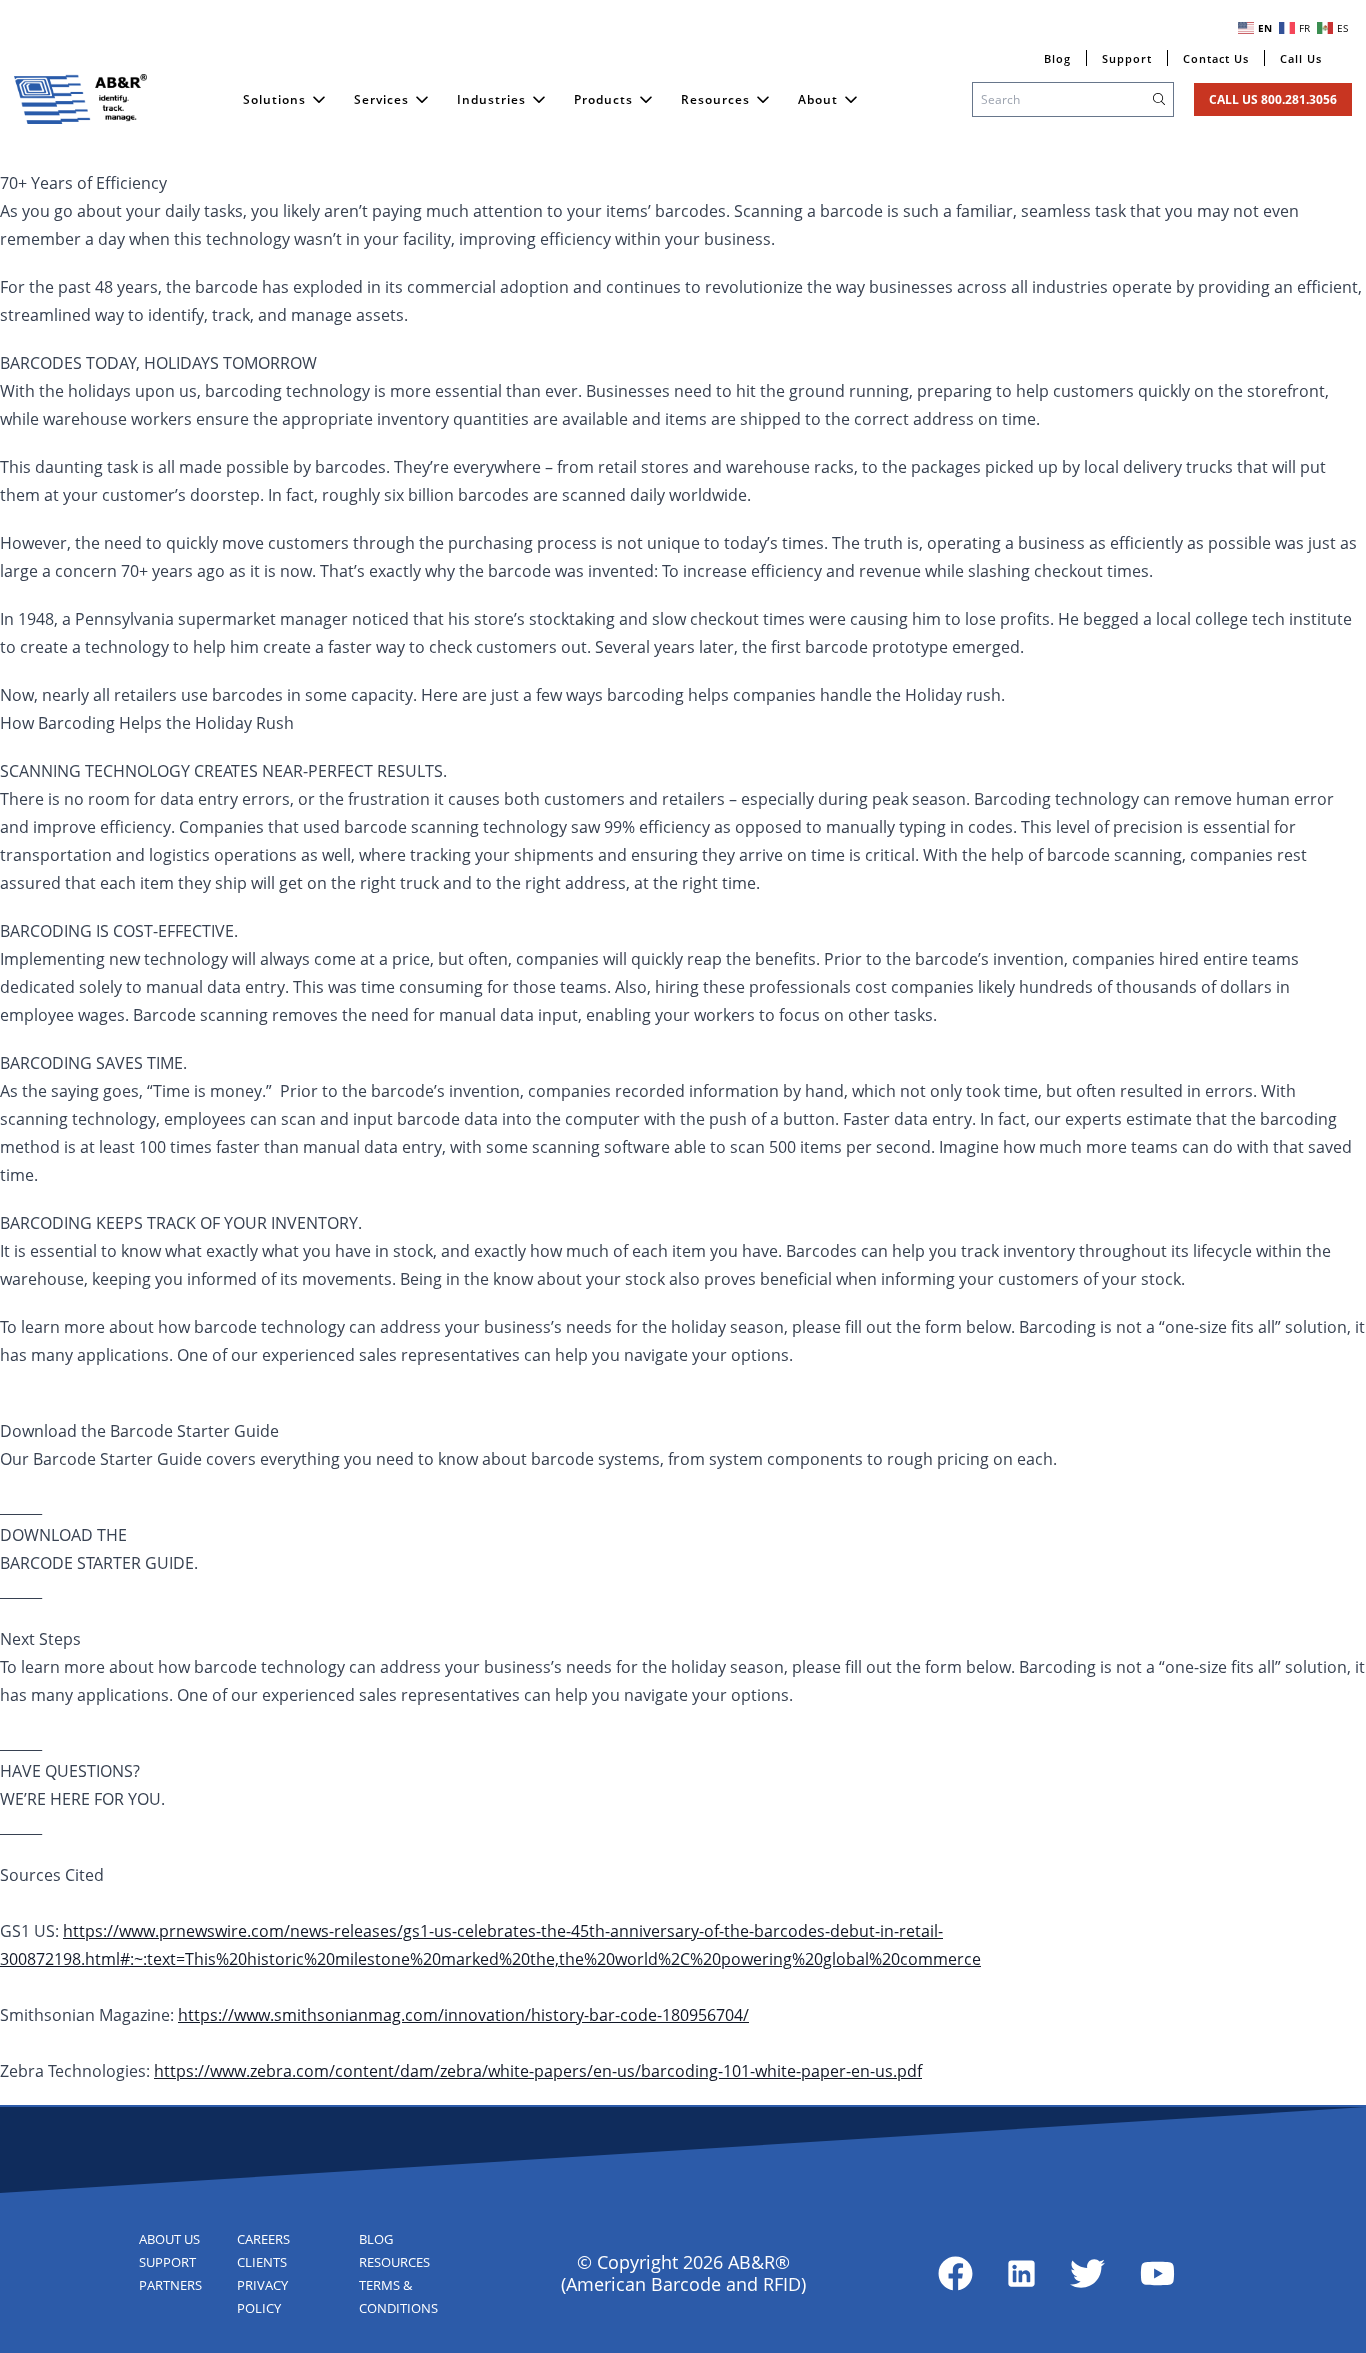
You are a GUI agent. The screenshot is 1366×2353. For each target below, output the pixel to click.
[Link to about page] (955, 2273)
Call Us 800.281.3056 (1273, 99)
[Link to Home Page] (81, 99)
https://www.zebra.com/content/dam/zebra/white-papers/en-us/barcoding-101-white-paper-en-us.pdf (538, 2071)
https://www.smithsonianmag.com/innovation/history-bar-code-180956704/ (463, 2015)
